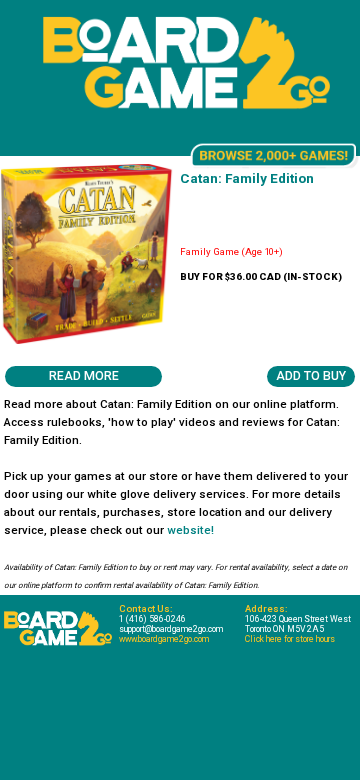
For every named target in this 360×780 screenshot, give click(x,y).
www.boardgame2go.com (164, 639)
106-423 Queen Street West (298, 619)
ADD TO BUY (311, 376)
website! (190, 530)
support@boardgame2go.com (171, 629)
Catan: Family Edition (247, 178)
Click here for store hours (290, 639)
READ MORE (84, 376)
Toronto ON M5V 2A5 (284, 629)
